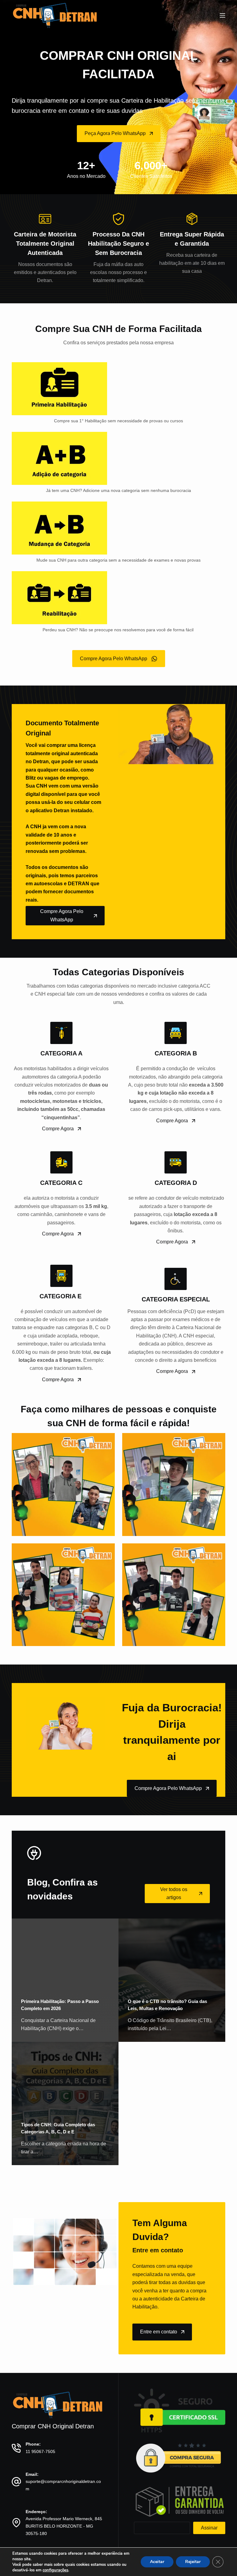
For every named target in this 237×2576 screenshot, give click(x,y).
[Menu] (222, 15)
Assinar (209, 2528)
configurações (55, 2570)
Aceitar (157, 2562)
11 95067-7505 (40, 2451)
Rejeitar (193, 2562)
